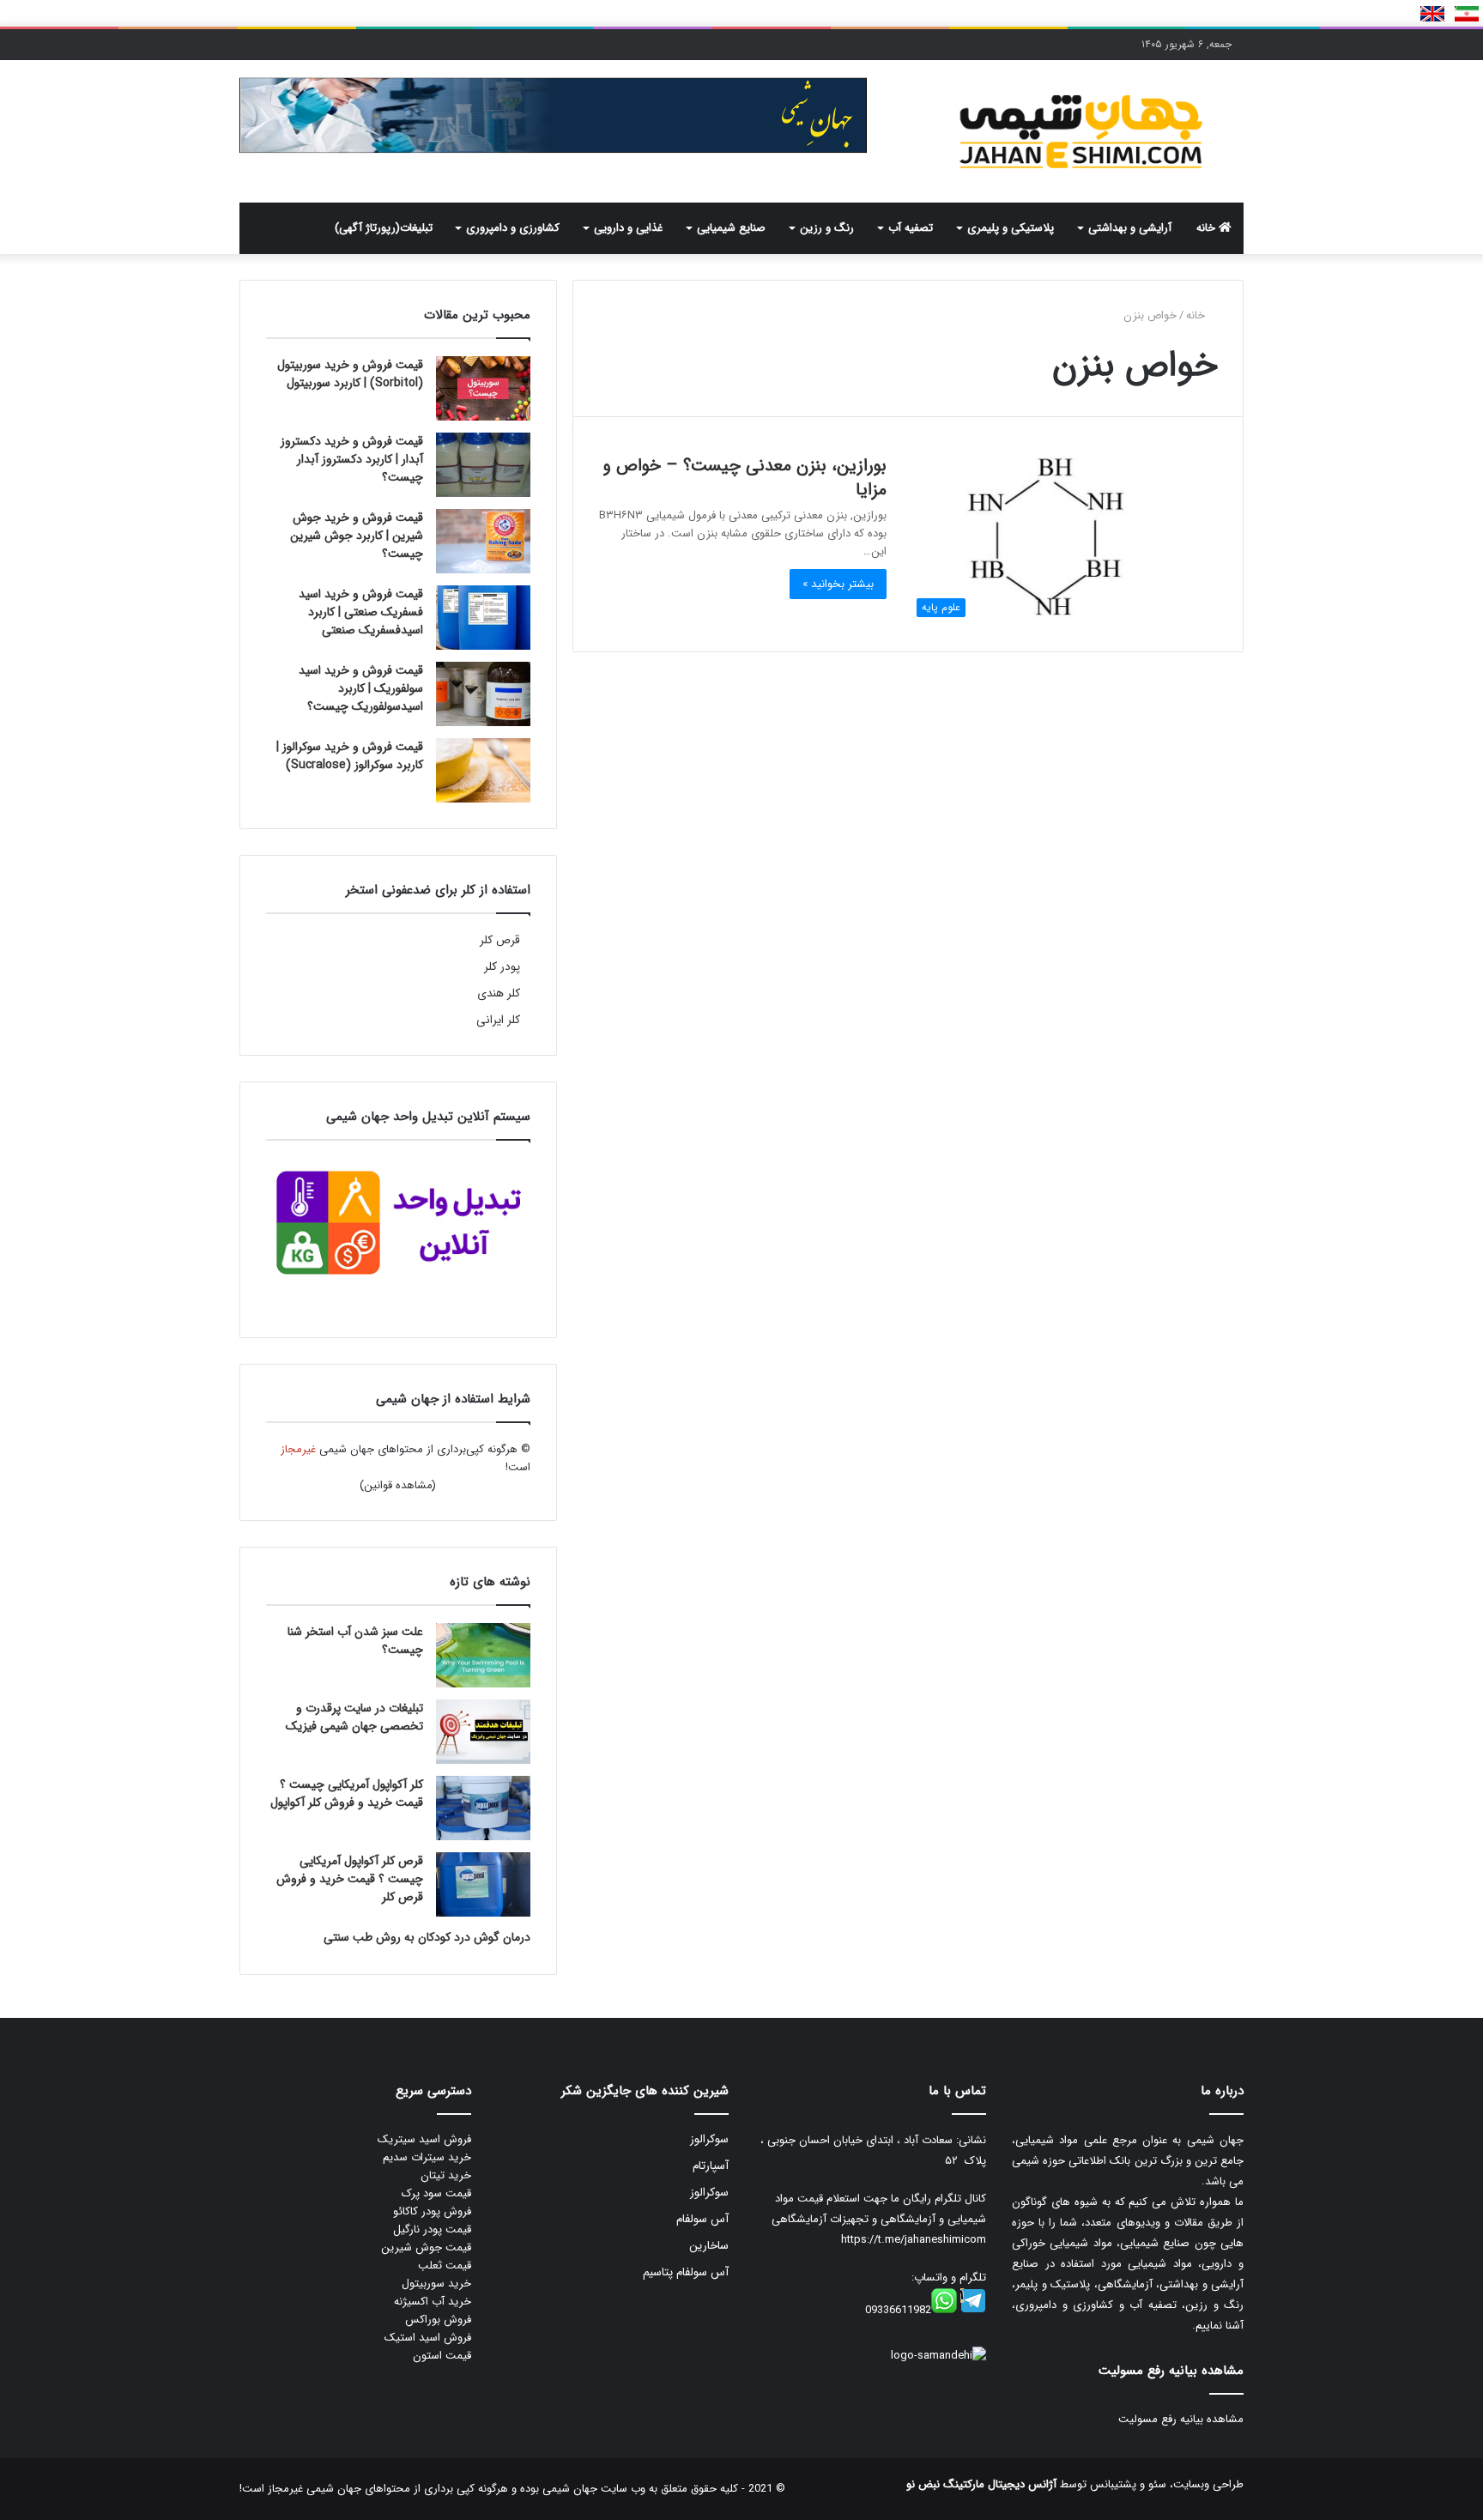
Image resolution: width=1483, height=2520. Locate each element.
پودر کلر (502, 967)
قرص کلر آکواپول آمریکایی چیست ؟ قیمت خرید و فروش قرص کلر (350, 1879)
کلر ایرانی (498, 1020)
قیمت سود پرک (436, 2193)
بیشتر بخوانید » (838, 584)
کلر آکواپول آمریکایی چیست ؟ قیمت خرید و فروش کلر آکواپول (347, 1793)
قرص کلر (500, 940)
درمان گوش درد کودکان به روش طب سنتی (427, 1937)
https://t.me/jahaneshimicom (914, 2240)
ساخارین (709, 2246)
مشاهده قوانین (398, 1485)
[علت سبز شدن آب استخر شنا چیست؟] (483, 1655)
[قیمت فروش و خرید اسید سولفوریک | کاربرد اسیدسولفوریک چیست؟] (483, 694)
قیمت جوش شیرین (426, 2247)
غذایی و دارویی (628, 228)
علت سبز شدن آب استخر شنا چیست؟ (355, 1641)
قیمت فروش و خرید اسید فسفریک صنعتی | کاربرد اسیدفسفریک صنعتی (361, 612)
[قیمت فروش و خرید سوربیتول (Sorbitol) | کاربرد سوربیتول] (483, 388)
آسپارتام (711, 2166)
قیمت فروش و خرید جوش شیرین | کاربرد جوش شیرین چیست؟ (357, 536)
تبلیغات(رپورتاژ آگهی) (384, 228)
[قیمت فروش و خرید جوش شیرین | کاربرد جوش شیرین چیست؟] (483, 541)
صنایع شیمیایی (731, 228)
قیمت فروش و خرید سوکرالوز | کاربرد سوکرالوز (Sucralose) (350, 756)
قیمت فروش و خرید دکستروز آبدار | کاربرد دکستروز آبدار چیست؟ (352, 459)
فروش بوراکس (438, 2320)
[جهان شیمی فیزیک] (1085, 131)
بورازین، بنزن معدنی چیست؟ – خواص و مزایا (745, 478)
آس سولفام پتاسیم (686, 2272)
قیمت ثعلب (445, 2266)
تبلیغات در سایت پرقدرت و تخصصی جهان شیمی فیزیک (354, 1717)
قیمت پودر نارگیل (432, 2229)
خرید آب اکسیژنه (433, 2302)
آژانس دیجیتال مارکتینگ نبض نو (981, 2484)
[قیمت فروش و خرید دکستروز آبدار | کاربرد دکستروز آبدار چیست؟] (483, 465)
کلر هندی (499, 993)
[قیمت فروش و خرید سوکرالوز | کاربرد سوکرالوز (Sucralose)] (483, 770)
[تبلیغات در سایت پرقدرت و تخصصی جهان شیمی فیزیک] (483, 1732)
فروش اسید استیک (428, 2338)
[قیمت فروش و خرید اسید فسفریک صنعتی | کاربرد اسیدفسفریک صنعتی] (483, 618)
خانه (1208, 228)
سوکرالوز (709, 2139)
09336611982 (898, 2310)
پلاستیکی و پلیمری (1011, 228)
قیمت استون (442, 2356)
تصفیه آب (911, 228)
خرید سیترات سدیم (427, 2157)
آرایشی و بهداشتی (1130, 228)
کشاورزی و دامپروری (513, 228)
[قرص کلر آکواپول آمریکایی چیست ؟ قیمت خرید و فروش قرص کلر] (483, 1884)
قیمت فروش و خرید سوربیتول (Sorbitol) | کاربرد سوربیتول (350, 374)
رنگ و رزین (827, 228)
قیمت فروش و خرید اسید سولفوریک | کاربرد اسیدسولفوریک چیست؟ (361, 688)
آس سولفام (702, 2219)
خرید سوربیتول (436, 2284)
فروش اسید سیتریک (424, 2139)
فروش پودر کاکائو (432, 2211)
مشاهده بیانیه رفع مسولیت (1181, 2419)
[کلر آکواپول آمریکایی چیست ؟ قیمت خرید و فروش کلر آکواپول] (483, 1808)
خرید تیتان (446, 2175)
